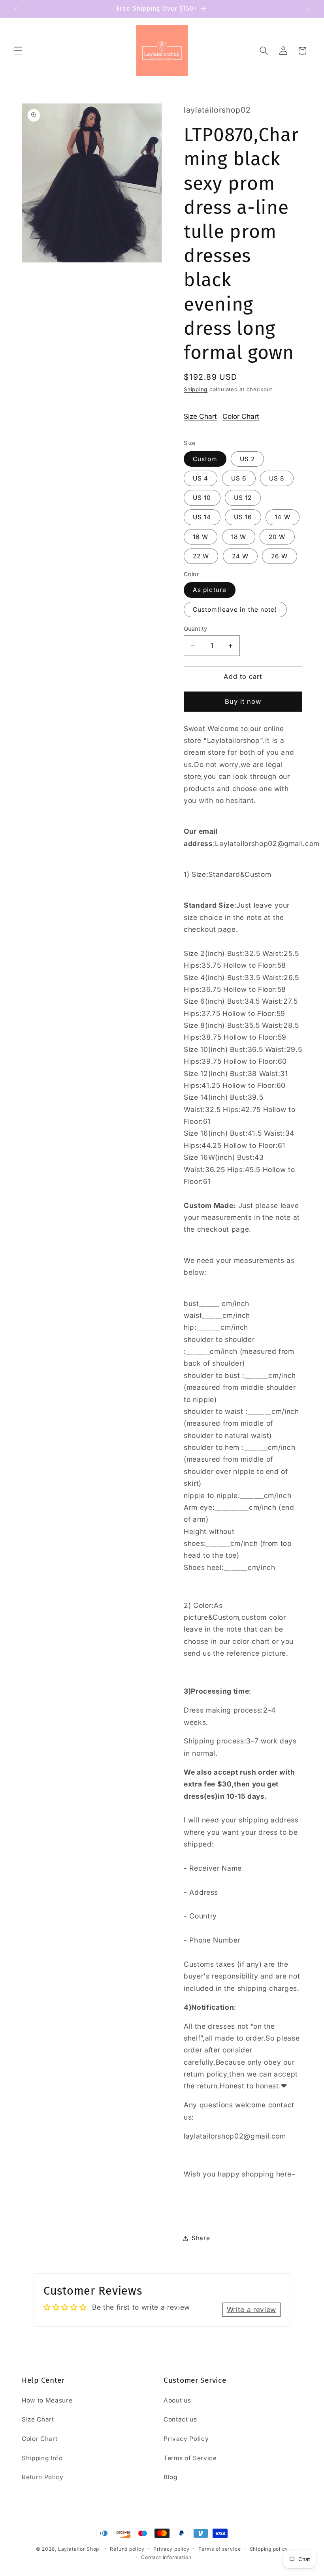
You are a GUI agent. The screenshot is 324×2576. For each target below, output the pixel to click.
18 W (239, 537)
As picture (210, 590)
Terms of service (219, 2549)
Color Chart (241, 416)
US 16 (243, 517)
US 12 (243, 498)
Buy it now (243, 701)
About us (177, 2400)
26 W (279, 556)
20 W (277, 537)
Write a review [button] (251, 2309)
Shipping (196, 389)
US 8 (277, 478)
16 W (201, 537)
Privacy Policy (186, 2439)
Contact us (180, 2419)
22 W (201, 556)
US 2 (247, 459)
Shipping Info (42, 2458)
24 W (240, 556)
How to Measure (47, 2400)
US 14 (202, 517)
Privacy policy (171, 2549)
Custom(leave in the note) (235, 610)
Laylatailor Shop (79, 2549)
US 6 (239, 478)
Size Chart (200, 416)
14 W (282, 517)
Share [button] (201, 2238)
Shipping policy (269, 2549)
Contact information (166, 2557)
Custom (205, 459)
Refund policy (127, 2549)
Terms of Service (190, 2458)
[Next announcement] (308, 9)
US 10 (202, 498)
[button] (18, 51)
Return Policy (43, 2477)
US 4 (201, 478)
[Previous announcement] (16, 9)
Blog (170, 2477)
